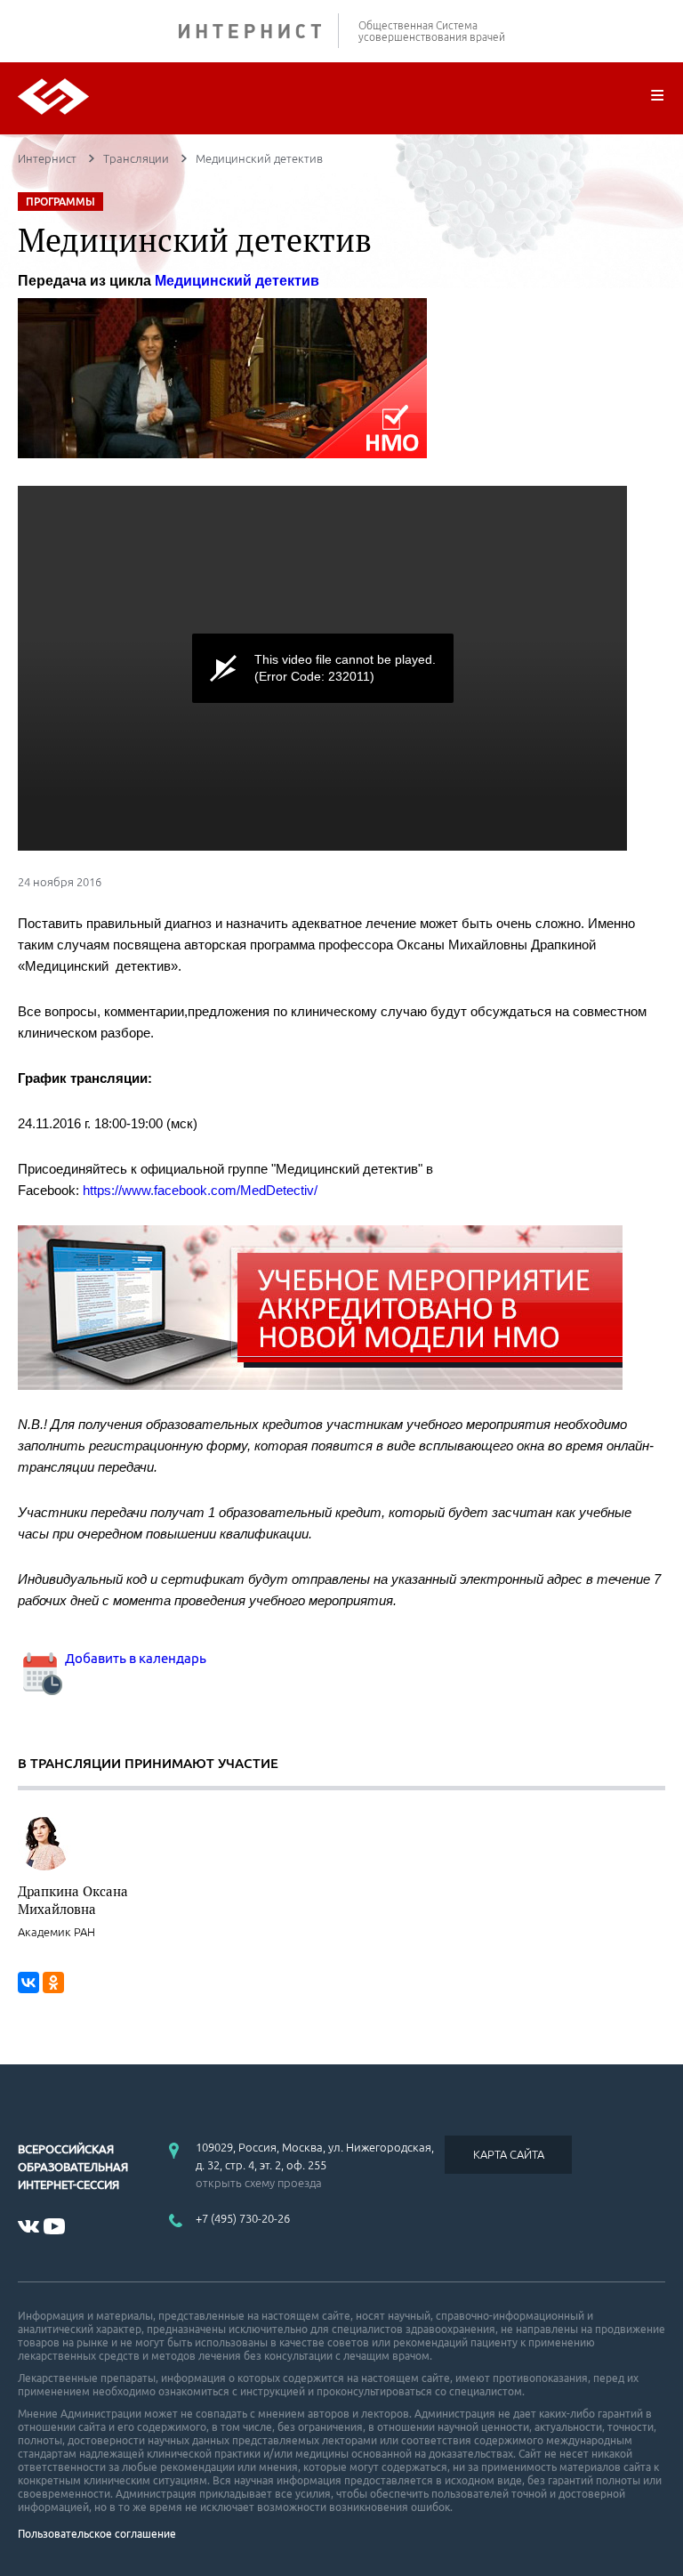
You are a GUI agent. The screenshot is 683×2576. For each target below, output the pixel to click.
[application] (322, 668)
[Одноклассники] (53, 1982)
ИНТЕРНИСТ (259, 31)
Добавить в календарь (134, 1658)
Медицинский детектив (237, 281)
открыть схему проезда (259, 2183)
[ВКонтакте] (28, 1982)
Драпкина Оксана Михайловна (73, 1900)
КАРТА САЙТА (509, 2154)
